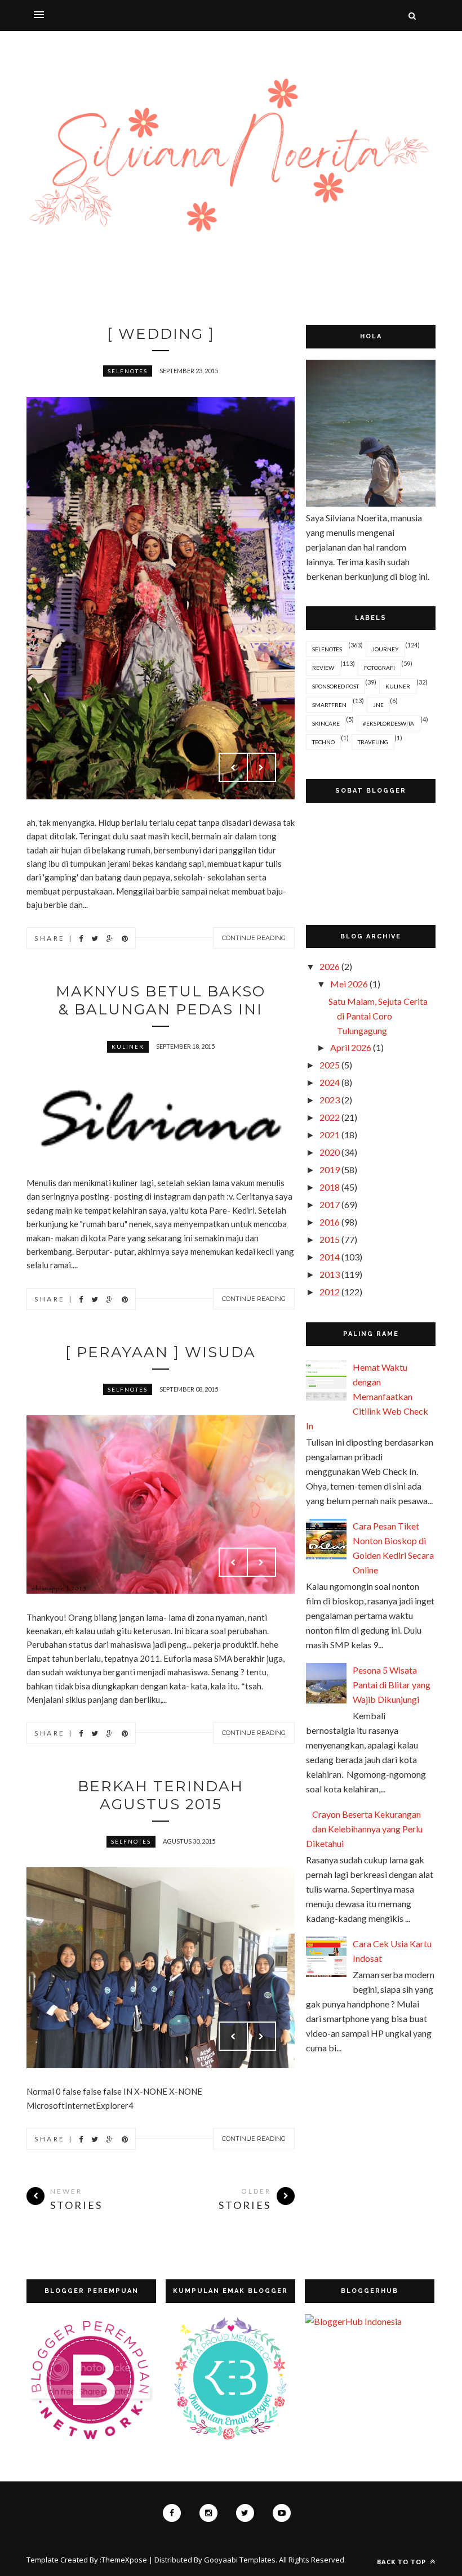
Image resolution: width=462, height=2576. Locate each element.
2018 (330, 1187)
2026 (330, 966)
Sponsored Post (336, 686)
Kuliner (128, 1046)
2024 (330, 1082)
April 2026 (351, 1047)
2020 (330, 1152)
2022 (330, 1117)
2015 (330, 1239)
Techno (323, 742)
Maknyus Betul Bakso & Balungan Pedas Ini (161, 1000)
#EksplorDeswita (388, 723)
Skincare (326, 723)
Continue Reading (254, 938)
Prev (233, 767)
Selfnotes (128, 371)
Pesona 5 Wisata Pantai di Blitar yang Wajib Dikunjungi (392, 1685)
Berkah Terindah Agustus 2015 (161, 1795)
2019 (330, 1170)
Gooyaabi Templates (240, 2560)
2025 (330, 1065)
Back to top (403, 2562)
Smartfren (329, 705)
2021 (330, 1135)
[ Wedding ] (161, 334)
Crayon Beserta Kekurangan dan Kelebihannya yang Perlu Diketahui (364, 1829)
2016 (330, 1222)
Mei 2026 (349, 984)
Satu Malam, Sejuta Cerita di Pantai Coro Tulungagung (378, 1016)
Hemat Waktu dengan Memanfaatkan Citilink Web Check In (367, 1396)
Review (323, 668)
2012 (330, 1292)
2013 (330, 1274)
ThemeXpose (124, 2560)
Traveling (373, 742)
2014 (330, 1257)
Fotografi (379, 668)
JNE (378, 705)
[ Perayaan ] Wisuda (161, 1352)
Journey (385, 649)
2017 (330, 1204)
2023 (330, 1100)
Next (261, 767)
